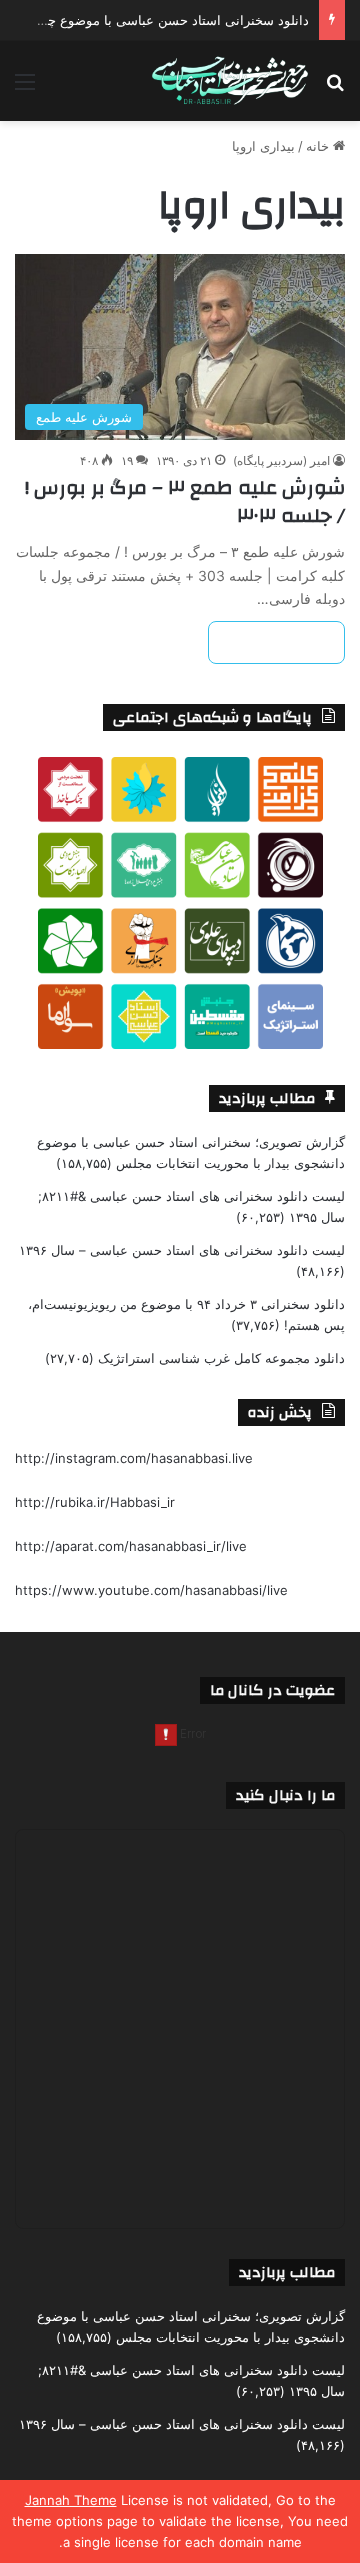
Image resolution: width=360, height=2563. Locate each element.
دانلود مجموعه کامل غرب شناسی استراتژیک (221, 1358)
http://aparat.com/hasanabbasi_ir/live (131, 1546)
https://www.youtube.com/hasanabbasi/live (151, 1590)
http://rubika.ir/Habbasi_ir (95, 1502)
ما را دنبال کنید (285, 1795)
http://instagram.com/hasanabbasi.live (134, 1458)
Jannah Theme (71, 2500)
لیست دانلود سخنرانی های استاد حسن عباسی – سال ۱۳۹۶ (182, 1250)
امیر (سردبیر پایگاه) (281, 460)
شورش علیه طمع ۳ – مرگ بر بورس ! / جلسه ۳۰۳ (185, 501)
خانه (319, 146)
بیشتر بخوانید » (276, 642)
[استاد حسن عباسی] (230, 81)
